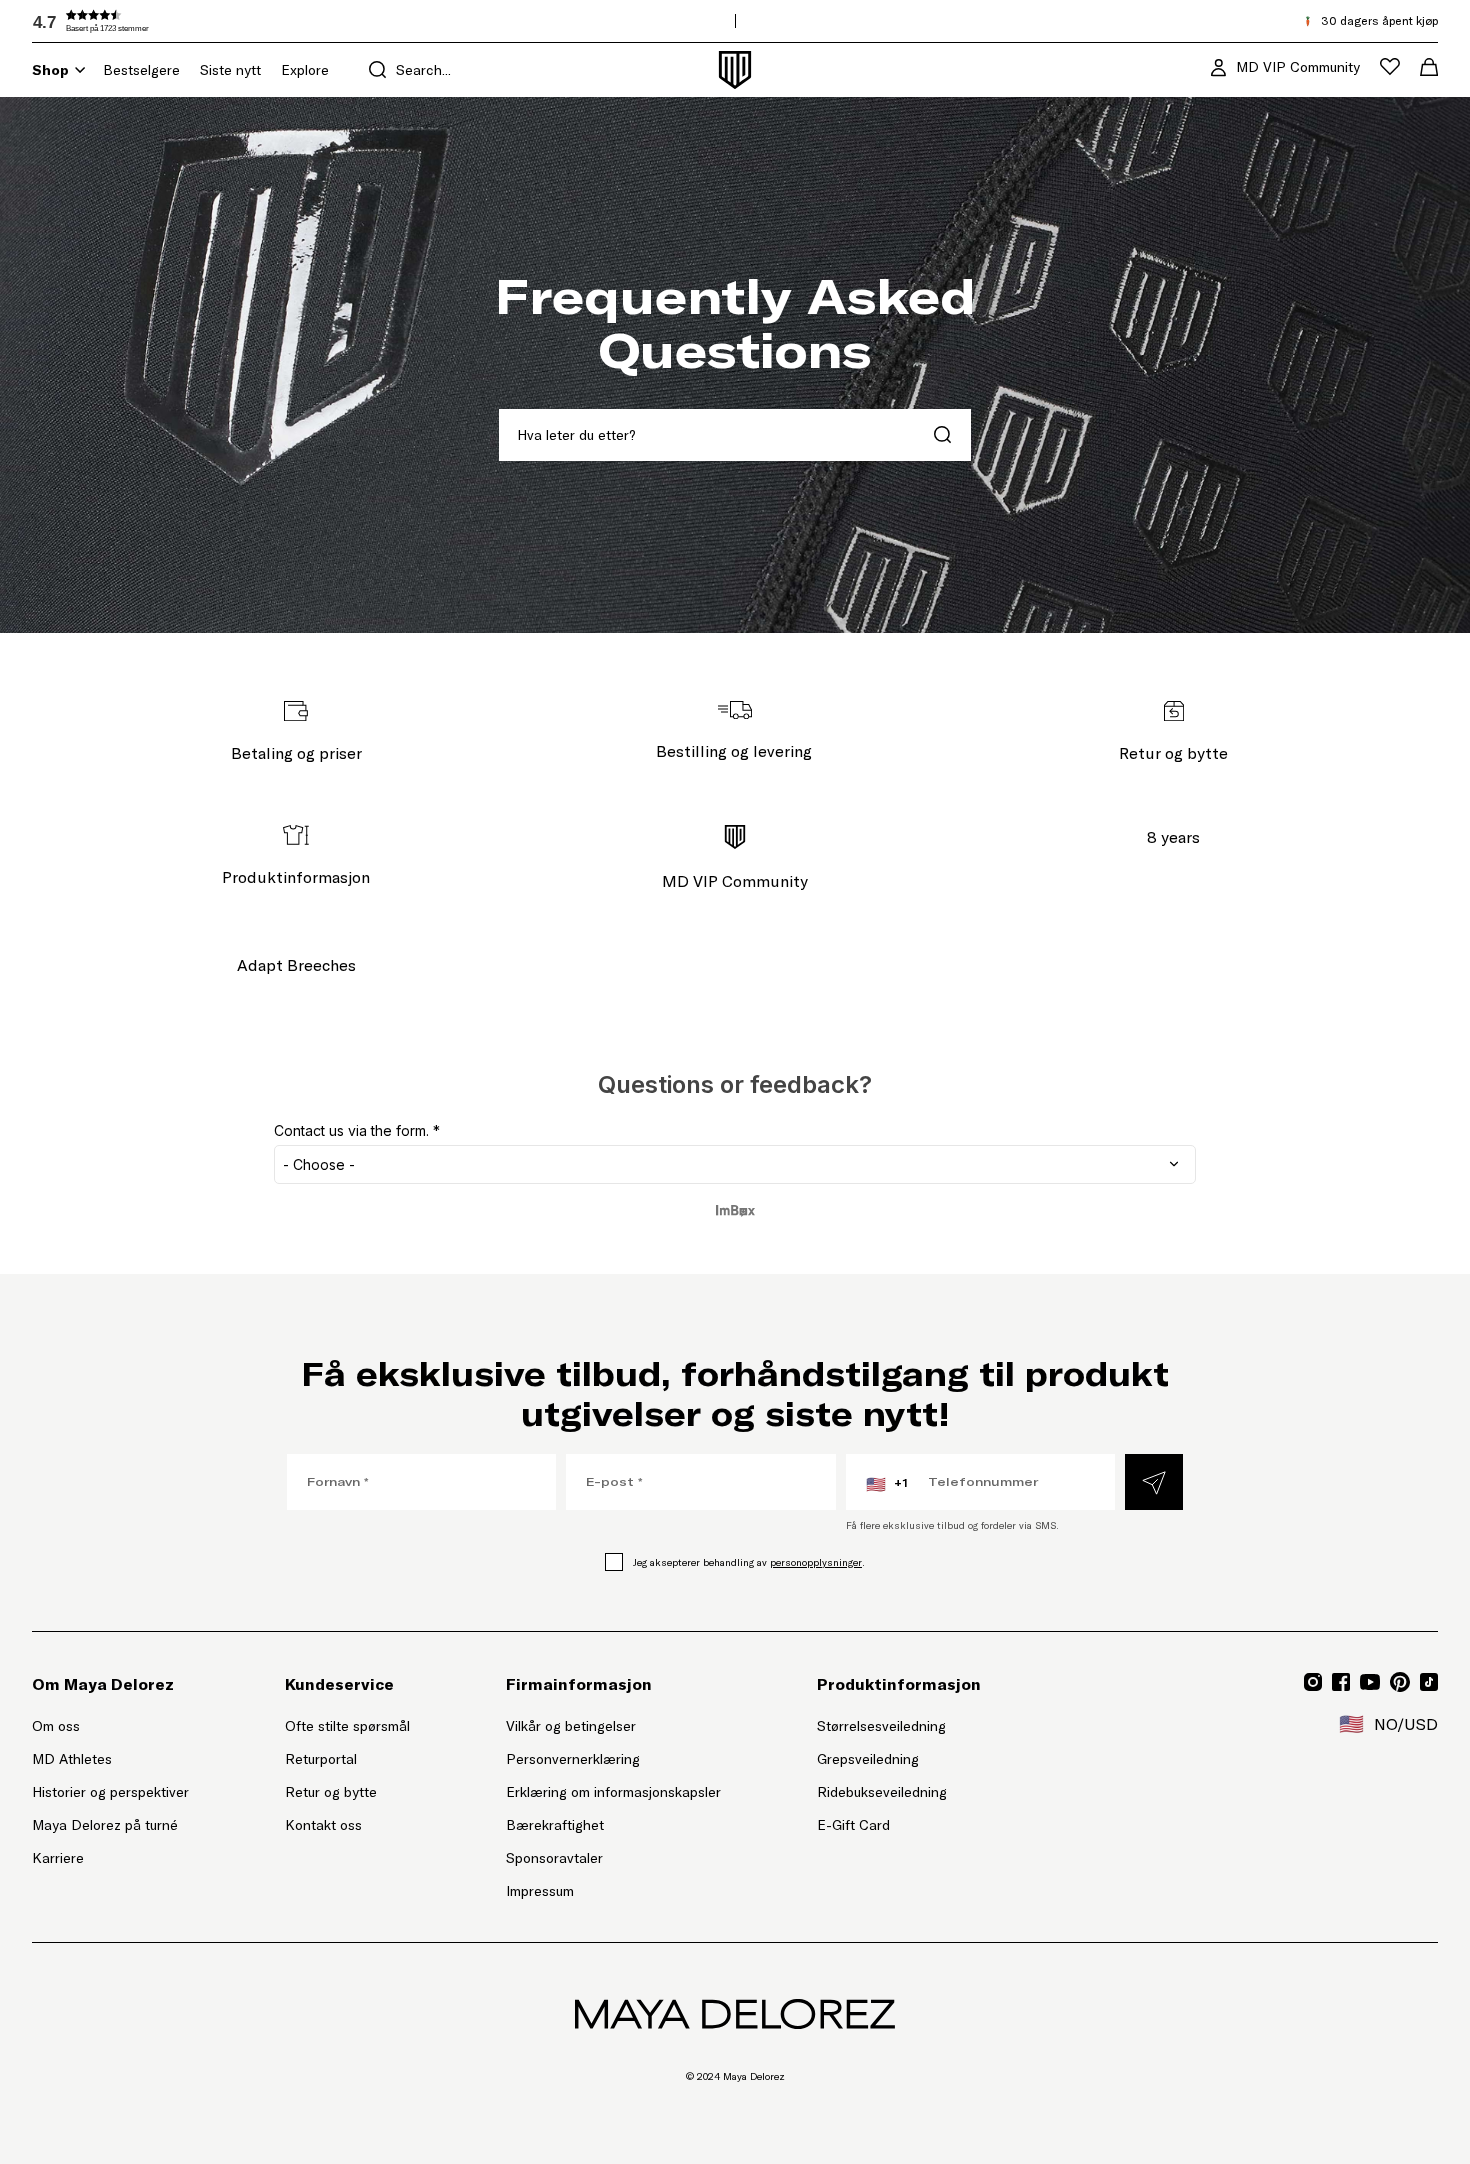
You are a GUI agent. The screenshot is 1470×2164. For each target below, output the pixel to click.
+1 (887, 1484)
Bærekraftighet (555, 1825)
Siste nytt (230, 70)
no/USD (1388, 1724)
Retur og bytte (331, 1792)
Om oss (56, 1726)
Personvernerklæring (573, 1759)
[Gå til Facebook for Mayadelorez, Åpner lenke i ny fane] (1341, 1682)
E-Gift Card (853, 1825)
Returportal (347, 1758)
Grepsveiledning (868, 1759)
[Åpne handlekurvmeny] (1429, 67)
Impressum (540, 1891)
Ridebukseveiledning (882, 1792)
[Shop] (80, 70)
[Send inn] (1154, 1482)
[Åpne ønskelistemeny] (1390, 66)
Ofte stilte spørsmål (347, 1726)
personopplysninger (816, 1562)
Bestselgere (141, 70)
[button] (182, 21)
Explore (305, 70)
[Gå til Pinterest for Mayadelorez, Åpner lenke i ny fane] (1400, 1682)
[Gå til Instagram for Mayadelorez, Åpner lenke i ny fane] (1313, 1682)
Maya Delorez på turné (105, 1825)
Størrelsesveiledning (881, 1726)
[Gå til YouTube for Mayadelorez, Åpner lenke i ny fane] (1370, 1682)
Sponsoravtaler (554, 1858)
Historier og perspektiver (110, 1792)
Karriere (58, 1858)
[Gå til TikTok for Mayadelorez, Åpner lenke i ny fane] (1429, 1682)
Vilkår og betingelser (571, 1726)
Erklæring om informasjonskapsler (613, 1792)
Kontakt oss (323, 1825)
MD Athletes (72, 1759)
